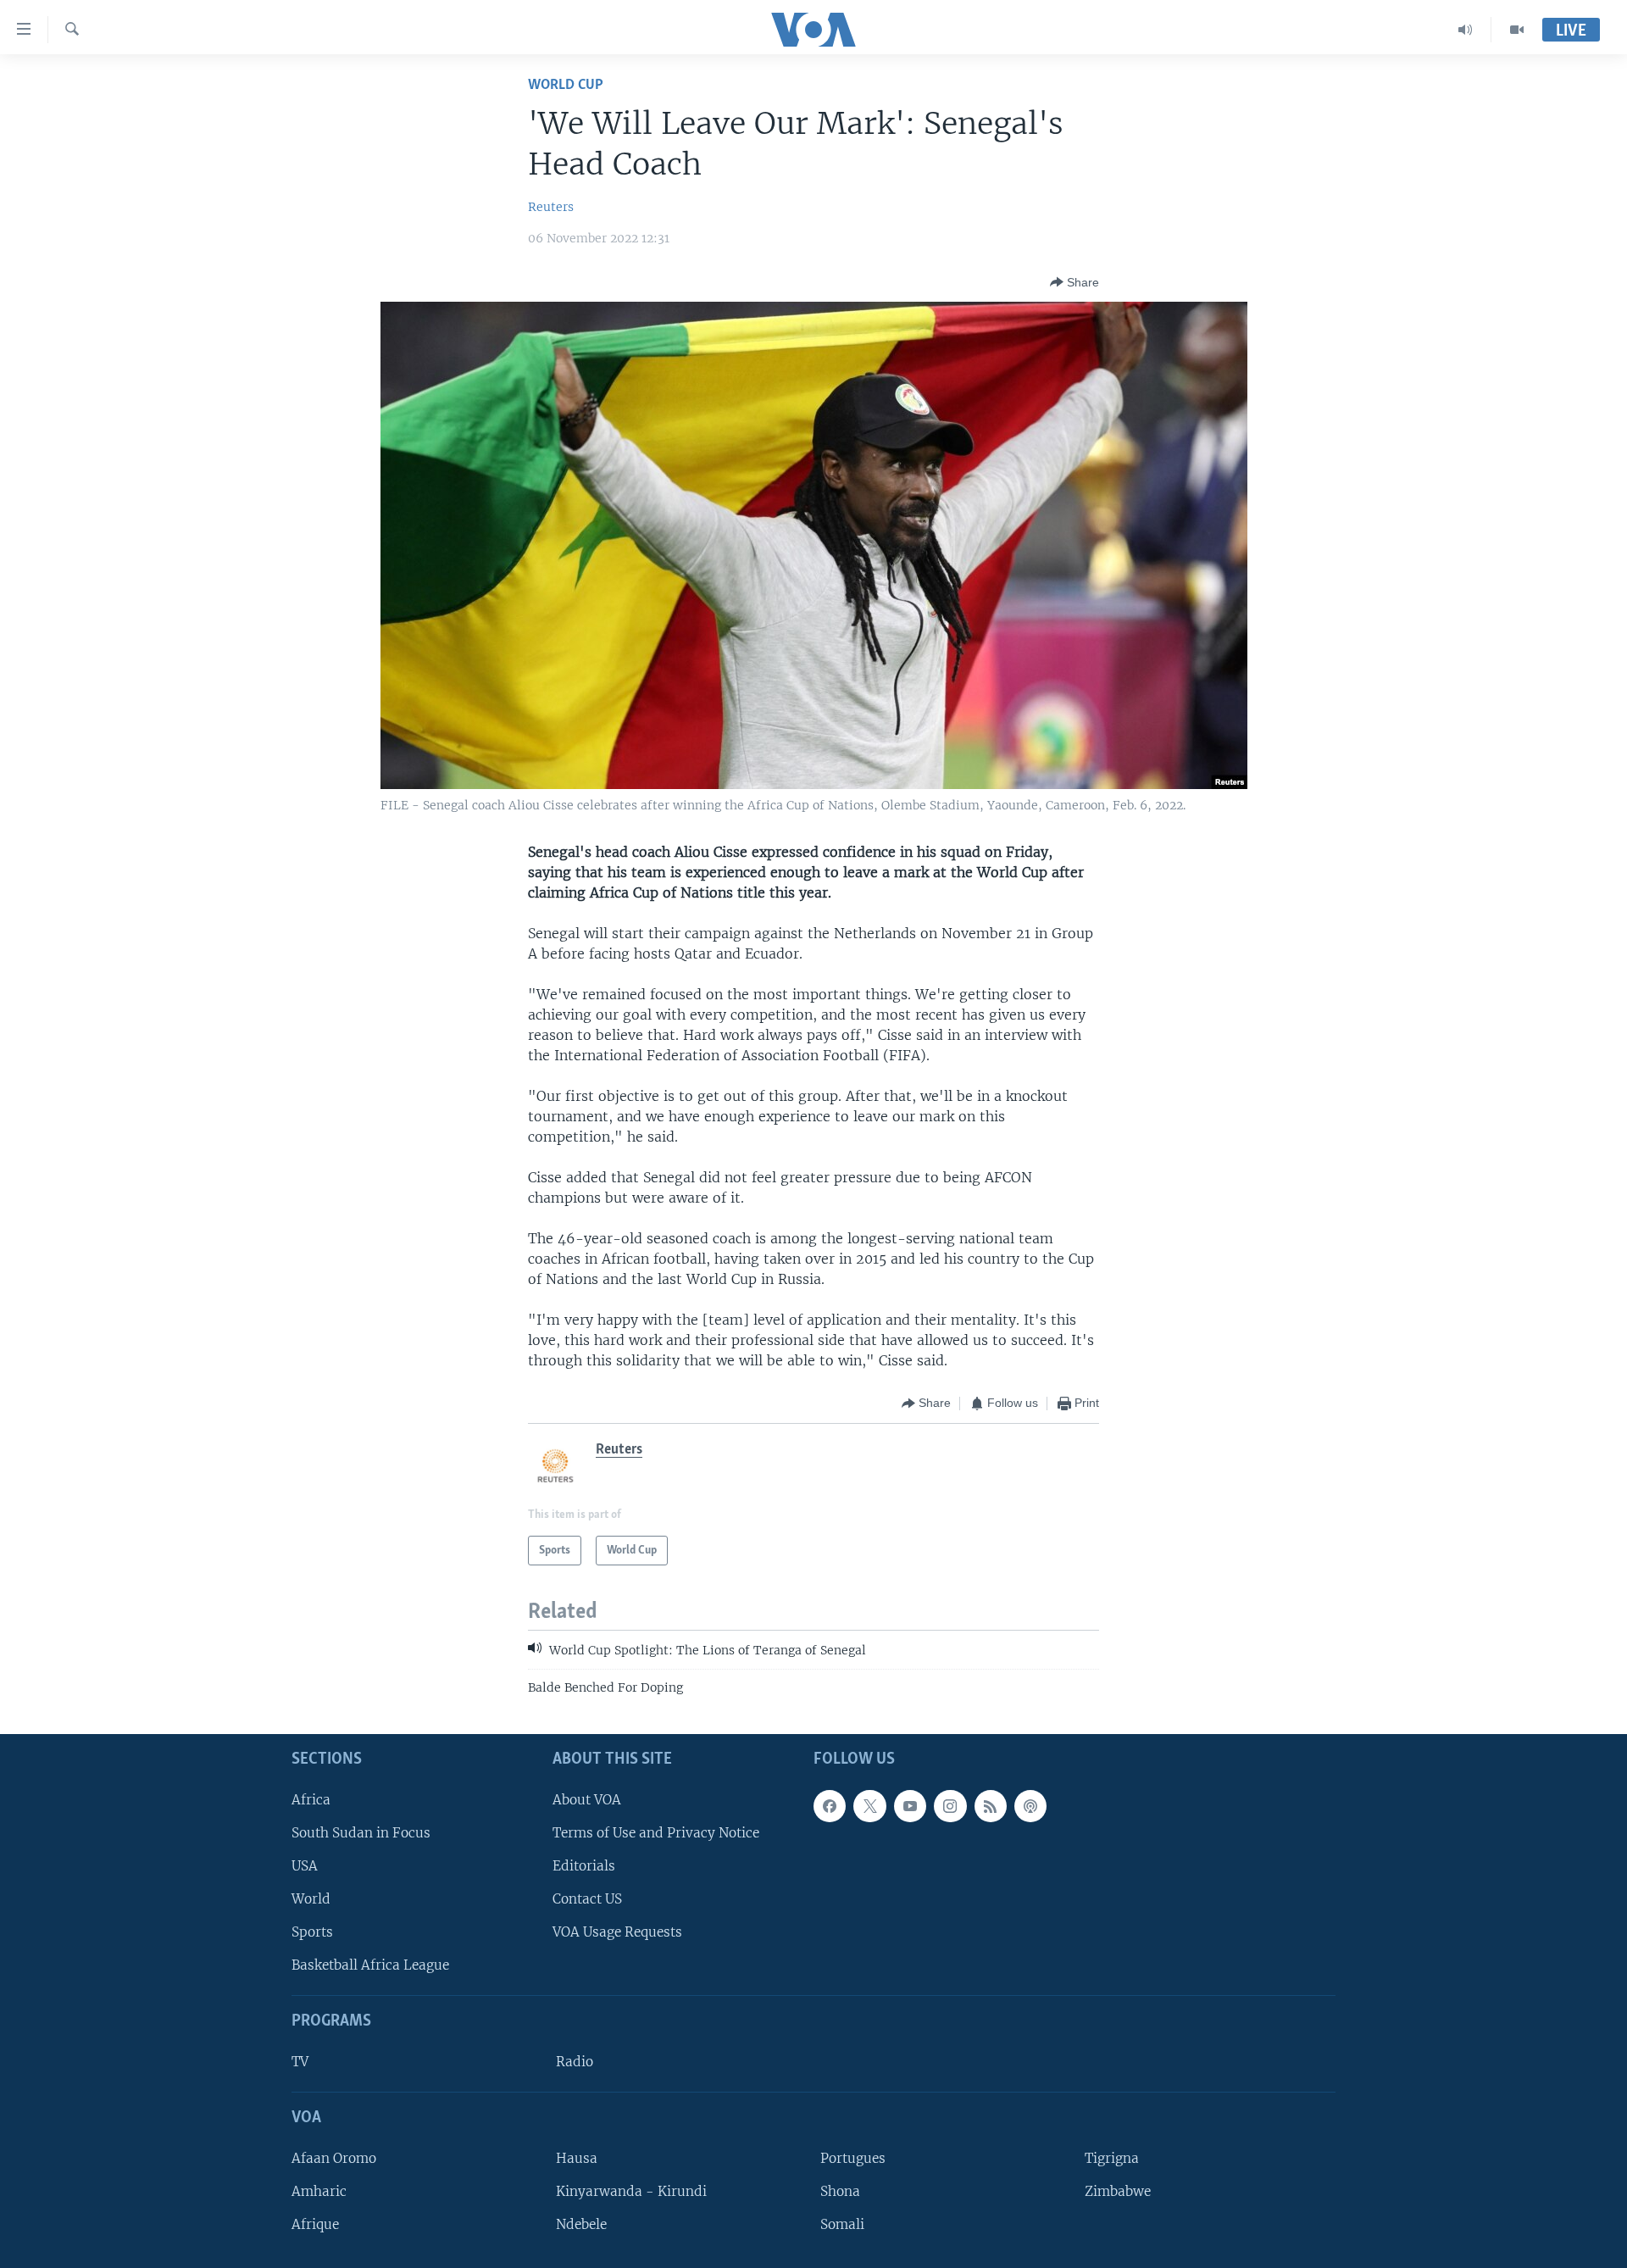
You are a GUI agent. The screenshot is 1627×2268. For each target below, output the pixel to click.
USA (305, 1866)
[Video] (1517, 30)
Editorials (584, 1866)
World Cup (566, 85)
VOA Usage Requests (617, 1932)
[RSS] (991, 1806)
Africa (311, 1800)
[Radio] (1466, 30)
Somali (842, 2224)
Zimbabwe (1118, 2191)
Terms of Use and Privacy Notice (656, 1833)
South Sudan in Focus (361, 1833)
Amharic (319, 2191)
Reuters (551, 207)
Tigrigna (1112, 2158)
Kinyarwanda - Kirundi (631, 2191)
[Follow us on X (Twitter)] (869, 1806)
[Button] (1074, 282)
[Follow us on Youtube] (910, 1806)
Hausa (577, 2158)
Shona (840, 2191)
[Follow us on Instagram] (950, 1806)
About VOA (587, 1800)
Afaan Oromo (334, 2158)
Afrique (315, 2224)
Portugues (853, 2158)
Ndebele (581, 2224)
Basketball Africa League (370, 1965)
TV (300, 2062)
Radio (575, 2062)
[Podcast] (1030, 1806)
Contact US (587, 1899)
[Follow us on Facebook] (830, 1806)
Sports (312, 1932)
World (311, 1899)
